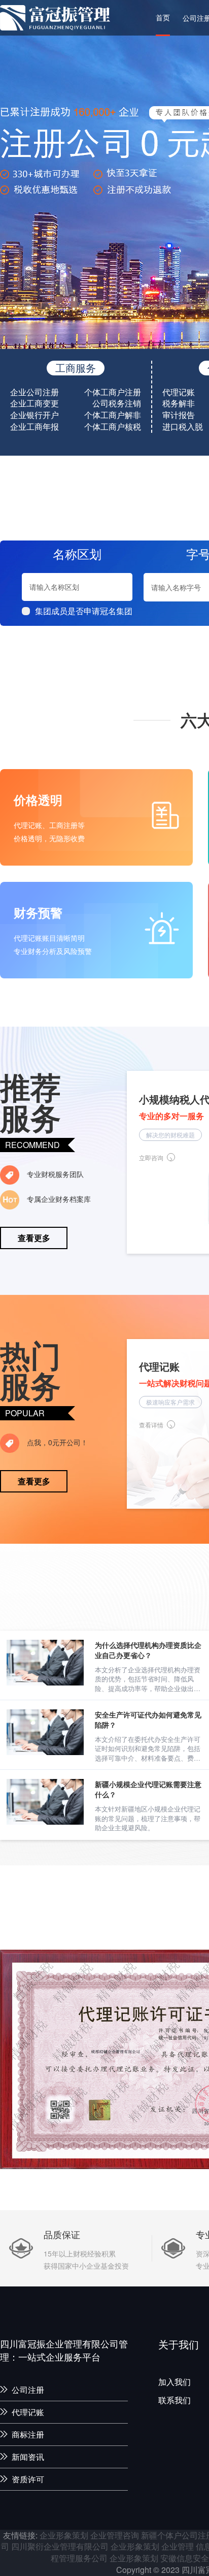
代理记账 (179, 392)
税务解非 (179, 403)
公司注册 (28, 2390)
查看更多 (34, 1238)
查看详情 (151, 1425)
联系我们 (175, 2400)
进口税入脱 (183, 427)
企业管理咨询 (115, 2535)
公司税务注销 (117, 403)
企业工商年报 (34, 427)
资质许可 (28, 2479)
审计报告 (179, 415)
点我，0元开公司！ (56, 1442)
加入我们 (175, 2382)
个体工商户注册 (113, 392)
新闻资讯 (28, 2457)
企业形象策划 (64, 2535)
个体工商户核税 (113, 427)
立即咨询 (151, 1157)
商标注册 (28, 2435)
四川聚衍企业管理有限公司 (60, 2546)
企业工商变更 (34, 403)
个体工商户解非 (113, 415)
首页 (163, 17)
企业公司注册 (34, 392)
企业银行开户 (34, 415)
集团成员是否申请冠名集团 (84, 611)
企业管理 (178, 2546)
